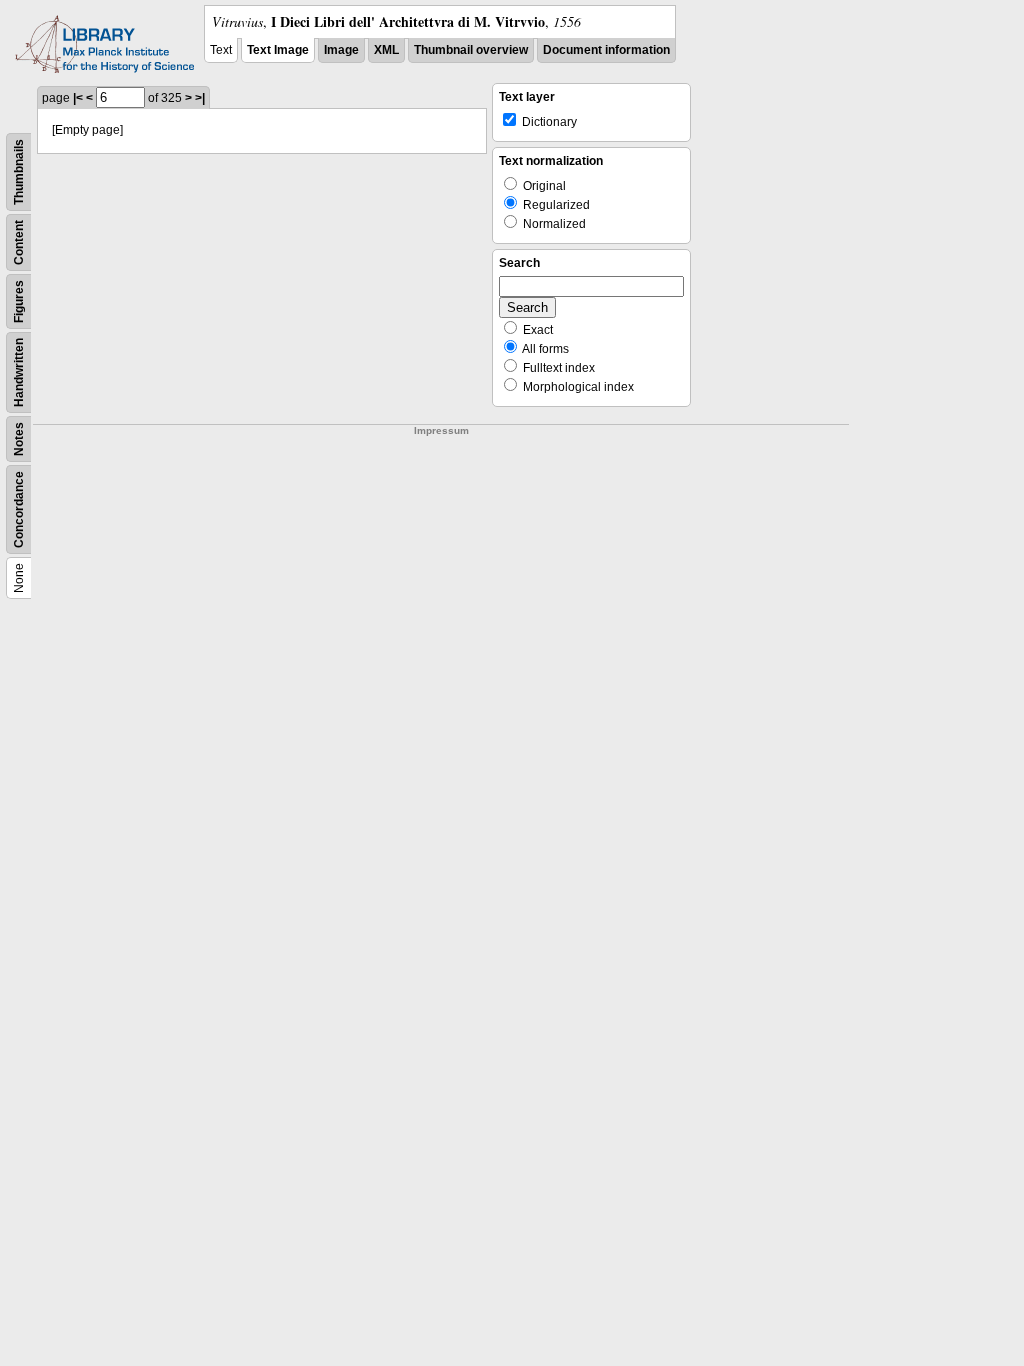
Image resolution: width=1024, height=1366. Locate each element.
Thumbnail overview (471, 50)
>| (200, 98)
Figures (19, 301)
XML (386, 50)
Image (341, 50)
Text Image (278, 50)
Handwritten (19, 372)
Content (19, 242)
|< (78, 98)
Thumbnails (19, 172)
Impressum (441, 430)
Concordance (19, 509)
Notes (19, 439)
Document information (606, 50)
